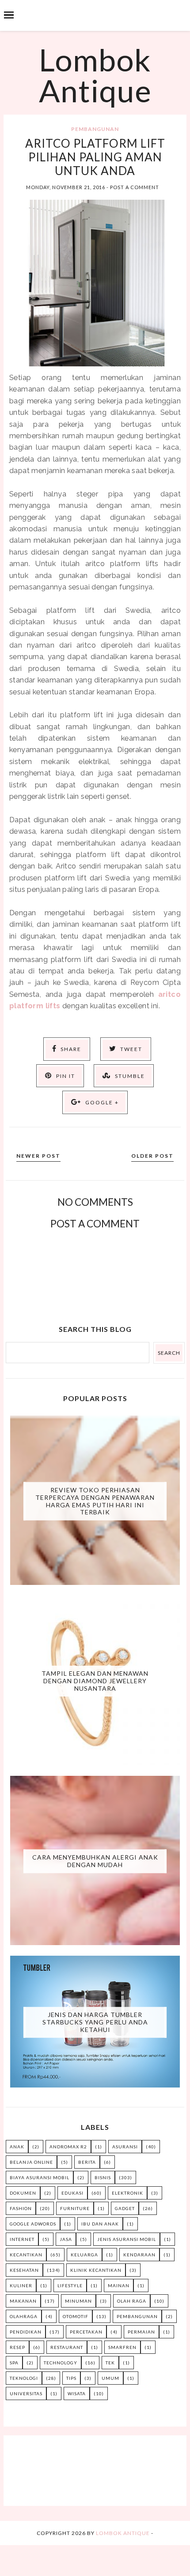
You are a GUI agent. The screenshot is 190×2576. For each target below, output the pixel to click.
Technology (61, 2363)
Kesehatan (24, 2270)
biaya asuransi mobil (40, 2177)
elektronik (127, 2193)
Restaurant (67, 2347)
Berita (87, 2162)
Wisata (77, 2393)
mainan (119, 2285)
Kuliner (21, 2285)
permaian (141, 2332)
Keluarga (84, 2255)
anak (17, 2147)
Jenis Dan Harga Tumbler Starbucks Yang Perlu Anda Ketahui (95, 2022)
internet (22, 2239)
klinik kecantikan (96, 2270)
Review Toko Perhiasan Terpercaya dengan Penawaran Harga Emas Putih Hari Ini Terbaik (95, 1501)
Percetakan (86, 2332)
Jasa (66, 2239)
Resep (17, 2347)
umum (110, 2378)
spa (14, 2363)
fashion (21, 2208)
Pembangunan (95, 129)
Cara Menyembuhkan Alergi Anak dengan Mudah (95, 1861)
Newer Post (38, 1156)
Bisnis (103, 2177)
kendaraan (139, 2255)
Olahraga (24, 2316)
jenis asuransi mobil (127, 2239)
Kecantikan (26, 2255)
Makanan (23, 2301)
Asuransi (125, 2147)
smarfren (122, 2347)
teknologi (24, 2378)
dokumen (23, 2193)
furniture (75, 2208)
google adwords (33, 2224)
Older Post (152, 1156)
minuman (78, 2301)
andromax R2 (68, 2147)
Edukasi (72, 2193)
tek (110, 2363)
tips (71, 2378)
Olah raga (132, 2301)
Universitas (26, 2393)
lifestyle (70, 2285)
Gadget (125, 2208)
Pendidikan (26, 2332)
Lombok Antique (95, 75)
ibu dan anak (100, 2224)
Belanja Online (31, 2162)
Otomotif (76, 2316)
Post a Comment (135, 187)
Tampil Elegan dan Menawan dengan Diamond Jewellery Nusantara (95, 1681)
